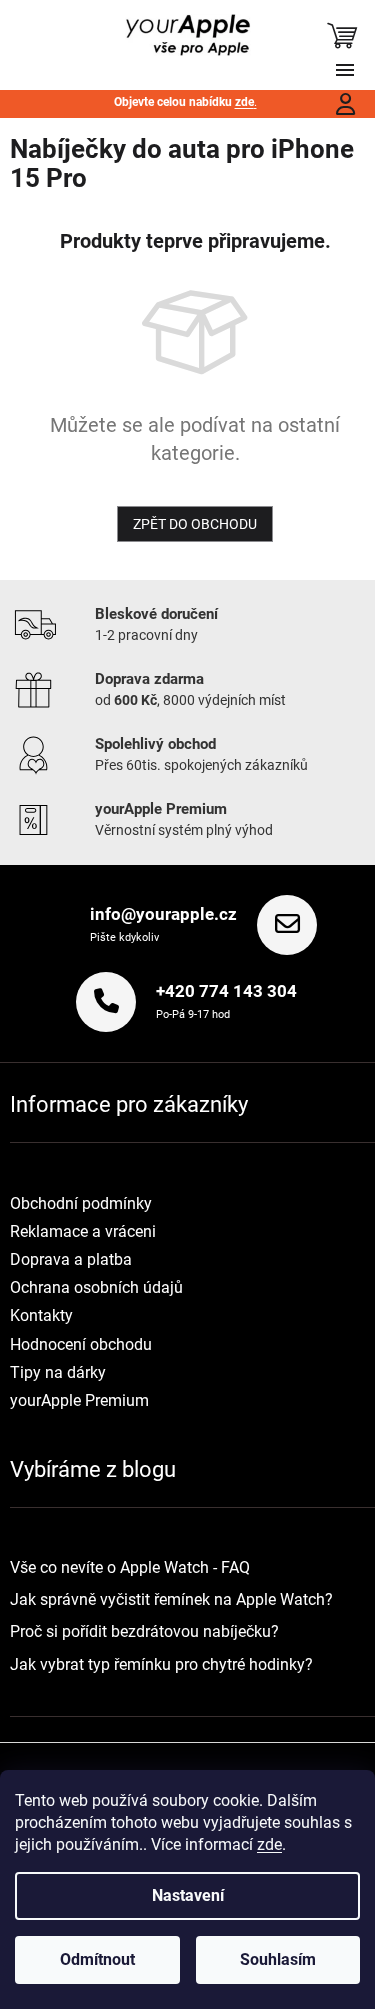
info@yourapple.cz (163, 914)
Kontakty (41, 1315)
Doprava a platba (71, 1259)
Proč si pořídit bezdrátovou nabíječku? (144, 1631)
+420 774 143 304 (226, 991)
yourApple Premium (79, 1400)
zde (269, 1844)
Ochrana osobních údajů (96, 1287)
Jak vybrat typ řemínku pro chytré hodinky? (161, 1664)
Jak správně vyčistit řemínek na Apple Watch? (171, 1599)
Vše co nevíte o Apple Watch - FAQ (130, 1567)
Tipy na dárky (58, 1372)
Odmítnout (97, 1959)
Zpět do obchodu (195, 524)
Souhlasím (278, 1959)
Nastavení (188, 1895)
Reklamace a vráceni (83, 1231)
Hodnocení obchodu (81, 1344)
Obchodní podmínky (81, 1203)
